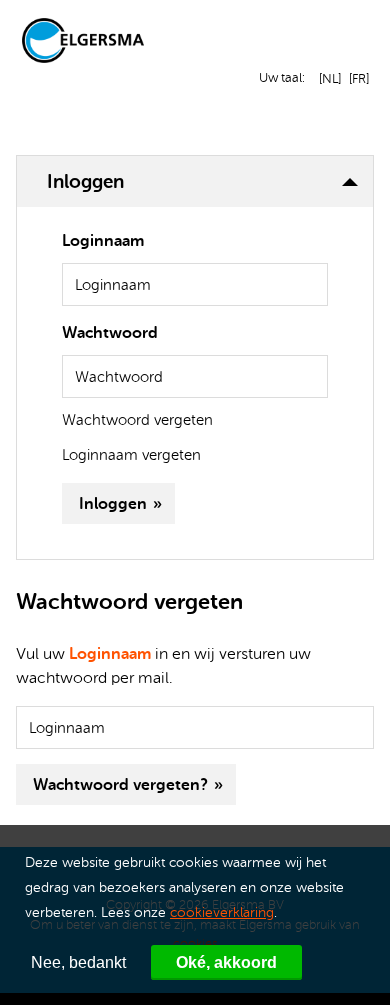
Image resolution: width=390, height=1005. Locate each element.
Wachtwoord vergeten (137, 420)
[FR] (357, 78)
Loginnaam (103, 240)
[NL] (327, 78)
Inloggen (113, 503)
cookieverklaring (222, 912)
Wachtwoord (110, 332)
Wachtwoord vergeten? (120, 784)
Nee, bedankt (78, 962)
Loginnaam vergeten (131, 455)
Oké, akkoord (226, 962)
